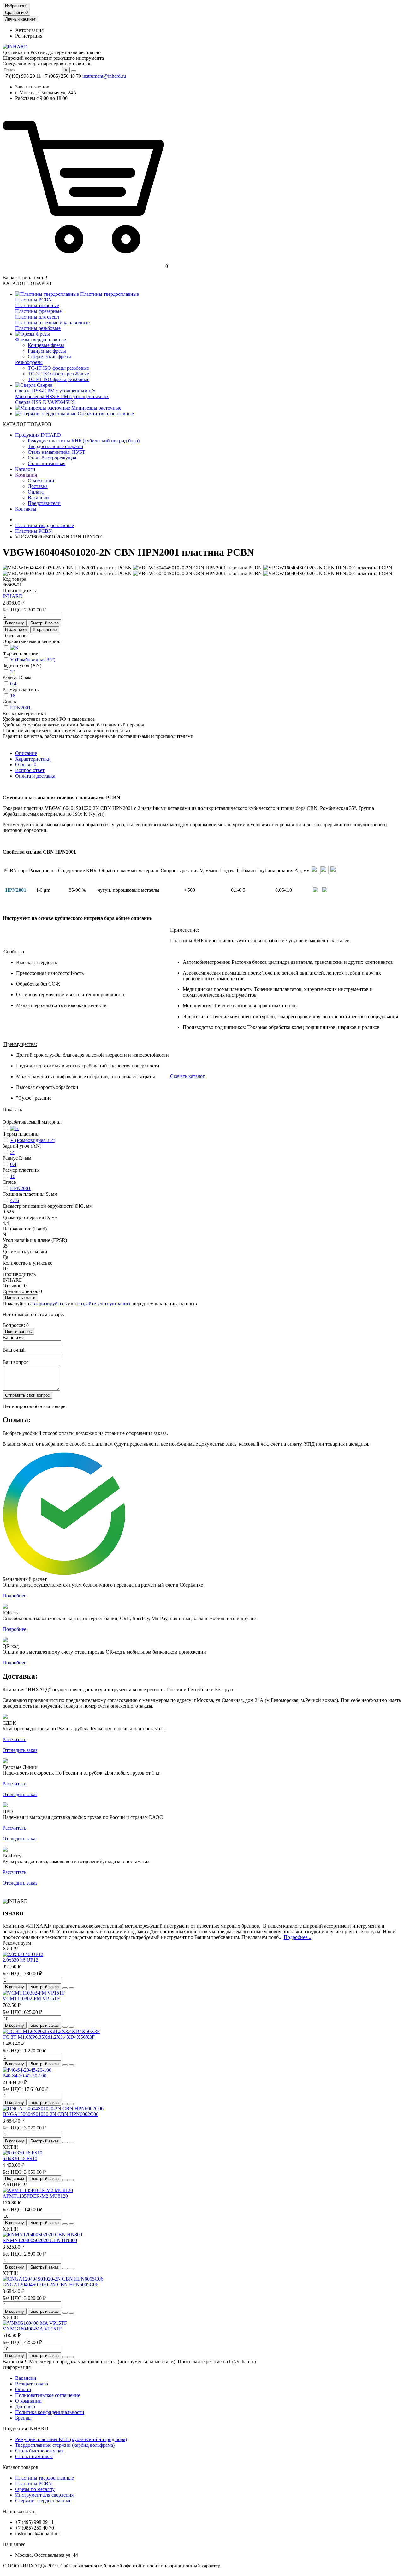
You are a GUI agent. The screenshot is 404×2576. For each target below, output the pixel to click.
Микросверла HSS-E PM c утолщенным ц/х (62, 396)
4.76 (15, 1200)
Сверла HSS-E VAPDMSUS (45, 402)
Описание (26, 753)
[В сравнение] (71, 1988)
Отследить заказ (20, 1750)
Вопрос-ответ (30, 770)
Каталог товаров (20, 2467)
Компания (26, 475)
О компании (41, 480)
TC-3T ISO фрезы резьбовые (58, 374)
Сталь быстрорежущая (52, 458)
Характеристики (33, 759)
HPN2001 (20, 708)
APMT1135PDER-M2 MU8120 (35, 2196)
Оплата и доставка (35, 776)
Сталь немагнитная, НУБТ (56, 452)
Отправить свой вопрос (27, 1395)
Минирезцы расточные (96, 408)
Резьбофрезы (29, 362)
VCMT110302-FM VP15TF (31, 1999)
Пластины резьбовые (38, 328)
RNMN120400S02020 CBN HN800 (40, 2240)
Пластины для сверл (37, 317)
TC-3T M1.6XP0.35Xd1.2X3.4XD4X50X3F (49, 2037)
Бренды (23, 2418)
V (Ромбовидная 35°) (33, 660)
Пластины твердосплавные (109, 294)
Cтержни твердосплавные (105, 413)
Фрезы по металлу (35, 2489)
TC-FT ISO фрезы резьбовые (59, 379)
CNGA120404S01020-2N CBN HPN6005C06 (50, 2284)
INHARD (13, 596)
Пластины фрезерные (38, 311)
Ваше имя (13, 1337)
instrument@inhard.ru (104, 76)
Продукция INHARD (38, 435)
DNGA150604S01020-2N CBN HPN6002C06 (50, 2114)
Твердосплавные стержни (56, 446)
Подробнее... (297, 1937)
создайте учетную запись (104, 1304)
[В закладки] (65, 1988)
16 (13, 696)
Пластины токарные (37, 305)
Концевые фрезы (46, 345)
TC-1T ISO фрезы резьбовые (58, 368)
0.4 (13, 684)
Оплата (36, 492)
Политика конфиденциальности (50, 2412)
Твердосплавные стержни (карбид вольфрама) (65, 2445)
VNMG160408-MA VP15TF (32, 2329)
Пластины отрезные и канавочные (52, 322)
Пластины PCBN (34, 300)
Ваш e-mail (14, 1350)
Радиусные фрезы (47, 351)
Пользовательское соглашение (48, 2395)
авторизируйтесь (48, 1304)
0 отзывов (16, 636)
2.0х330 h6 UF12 (20, 1960)
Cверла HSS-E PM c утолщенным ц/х (55, 391)
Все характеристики (24, 713)
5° (12, 672)
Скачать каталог (187, 1076)
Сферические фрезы (49, 357)
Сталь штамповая (47, 463)
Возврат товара (32, 2384)
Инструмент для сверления (44, 2495)
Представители (44, 503)
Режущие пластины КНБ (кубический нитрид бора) (84, 441)
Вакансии (38, 498)
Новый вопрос (18, 1331)
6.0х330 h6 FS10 (20, 2158)
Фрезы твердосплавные (41, 340)
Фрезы (42, 334)
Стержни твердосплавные (43, 2501)
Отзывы (26, 765)
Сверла (44, 385)
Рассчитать (14, 1739)
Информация (17, 2367)
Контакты (26, 509)
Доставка (38, 486)
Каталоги (25, 469)
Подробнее (14, 1596)
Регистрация (29, 36)
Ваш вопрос (15, 1362)
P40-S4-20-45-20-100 (24, 2076)
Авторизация (29, 30)
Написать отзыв (20, 1298)
